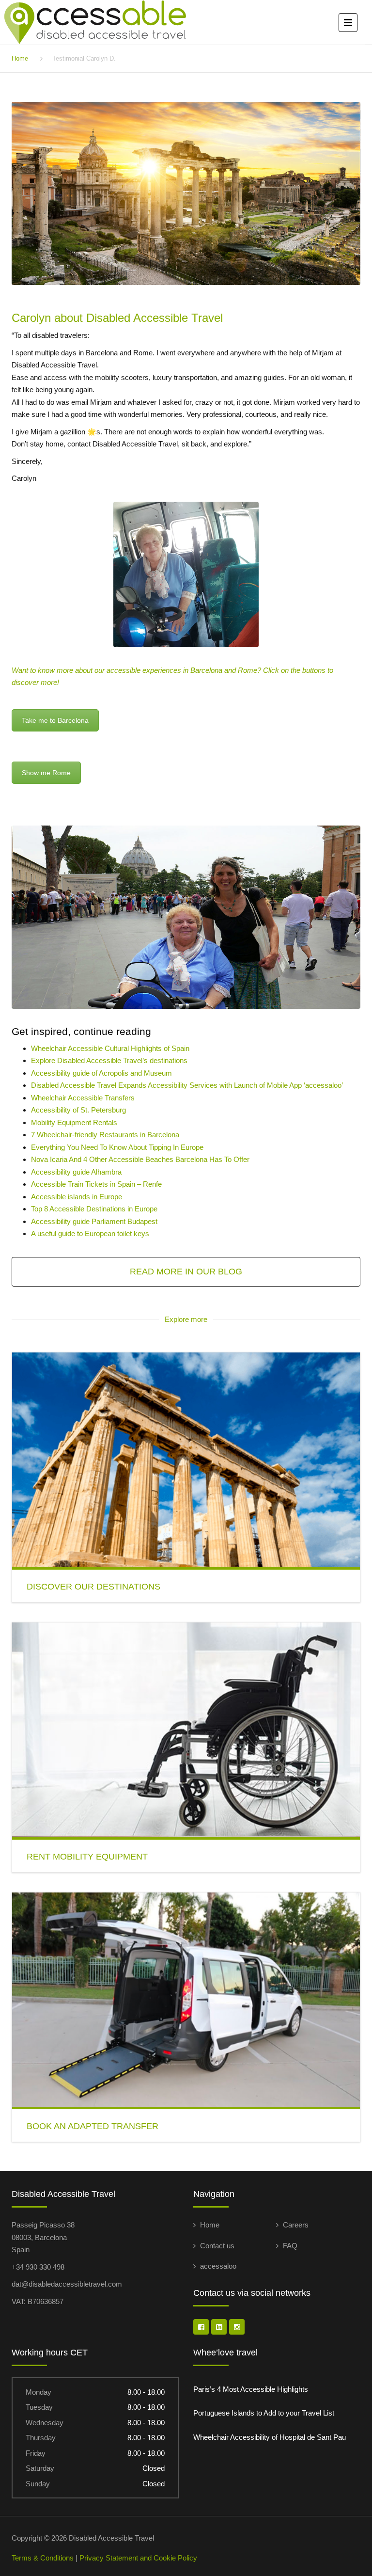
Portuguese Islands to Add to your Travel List (264, 2413)
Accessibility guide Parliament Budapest (94, 1221)
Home (20, 58)
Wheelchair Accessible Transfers (83, 1098)
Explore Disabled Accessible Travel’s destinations (109, 1060)
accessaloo (218, 2266)
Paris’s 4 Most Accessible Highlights (251, 2389)
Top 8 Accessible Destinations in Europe (94, 1209)
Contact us (217, 2246)
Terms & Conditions (43, 2558)
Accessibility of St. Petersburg (78, 1110)
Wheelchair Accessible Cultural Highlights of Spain (110, 1048)
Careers (296, 2225)
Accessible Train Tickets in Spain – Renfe (96, 1184)
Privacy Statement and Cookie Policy (138, 2558)
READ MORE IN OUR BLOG (186, 1272)
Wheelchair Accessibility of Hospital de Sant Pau (270, 2437)
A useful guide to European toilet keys (90, 1233)
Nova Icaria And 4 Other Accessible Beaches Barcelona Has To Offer (140, 1159)
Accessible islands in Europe (77, 1197)
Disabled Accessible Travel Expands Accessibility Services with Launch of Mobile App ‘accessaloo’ (187, 1085)
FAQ (290, 2246)
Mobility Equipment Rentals (74, 1122)
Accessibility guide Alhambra (76, 1172)
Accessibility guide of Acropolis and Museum (101, 1073)
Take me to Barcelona (55, 720)
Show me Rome (46, 773)
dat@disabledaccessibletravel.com (67, 2284)
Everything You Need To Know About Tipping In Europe (117, 1147)
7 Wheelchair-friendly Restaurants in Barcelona (105, 1135)
